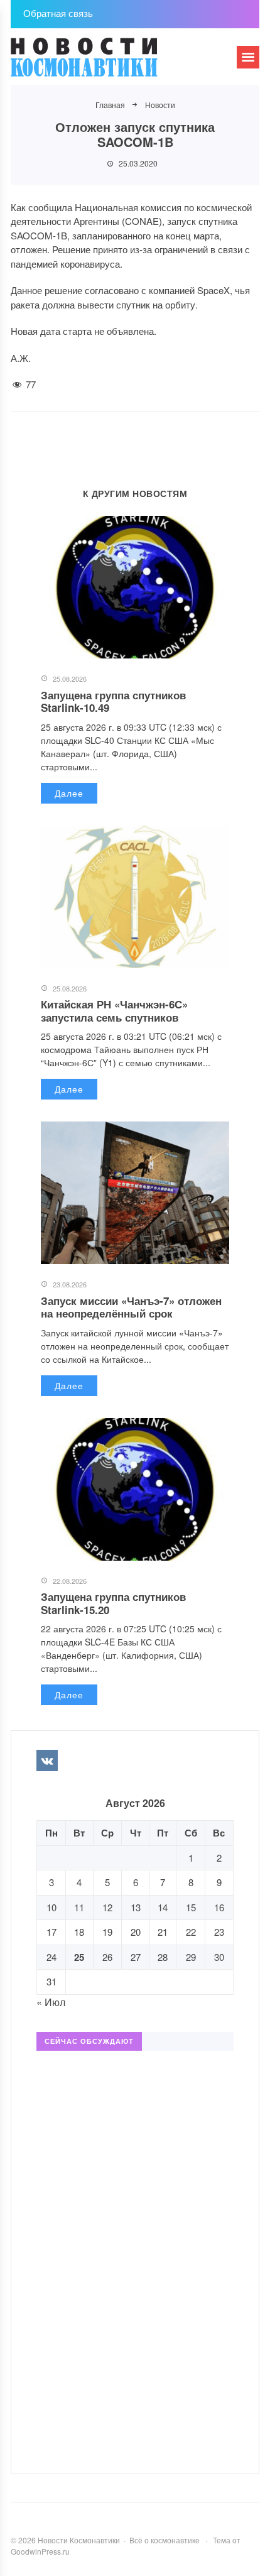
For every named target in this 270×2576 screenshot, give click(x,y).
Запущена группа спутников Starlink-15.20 (113, 1603)
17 (51, 1932)
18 (79, 1932)
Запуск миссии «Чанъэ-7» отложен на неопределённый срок (131, 1307)
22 (191, 1932)
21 (163, 1932)
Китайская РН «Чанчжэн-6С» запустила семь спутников (114, 1010)
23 (219, 1932)
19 (107, 1932)
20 (136, 1932)
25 (79, 1957)
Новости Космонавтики (105, 63)
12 (107, 1907)
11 (79, 1907)
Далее (69, 793)
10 (51, 1907)
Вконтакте (47, 1760)
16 (219, 1907)
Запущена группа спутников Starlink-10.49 (113, 701)
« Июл (51, 2002)
